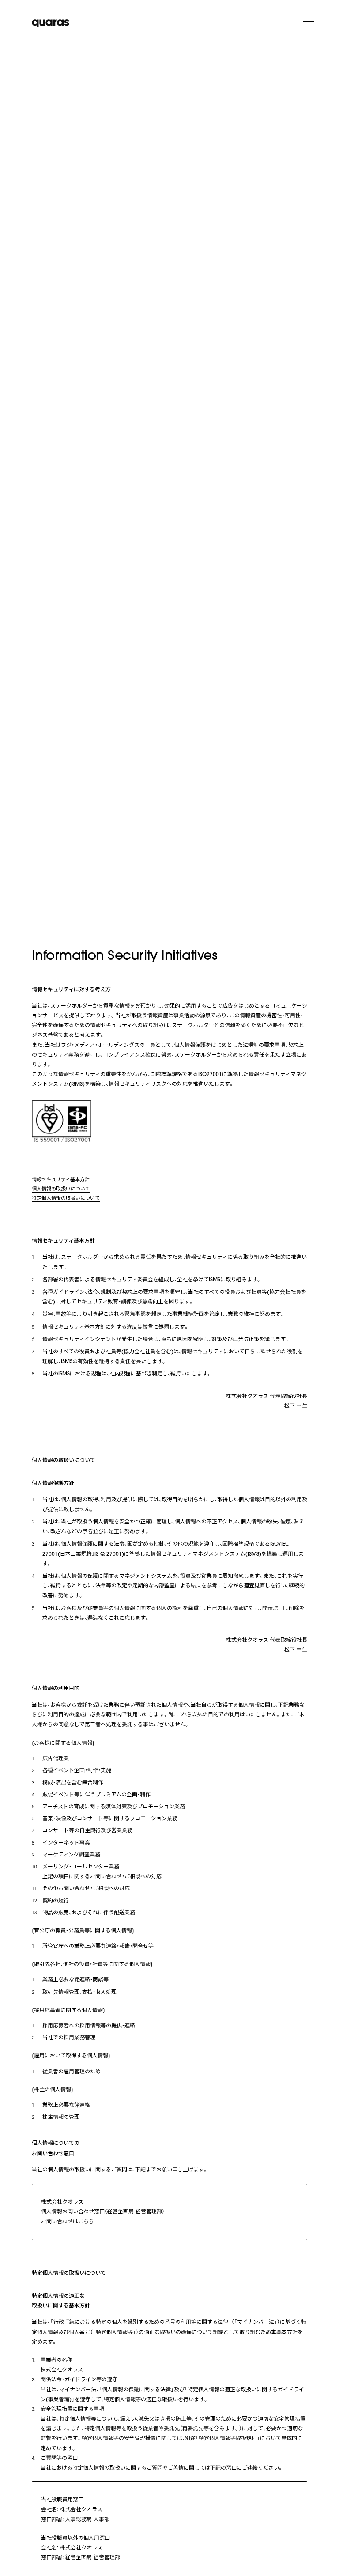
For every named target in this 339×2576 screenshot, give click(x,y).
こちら (86, 2222)
